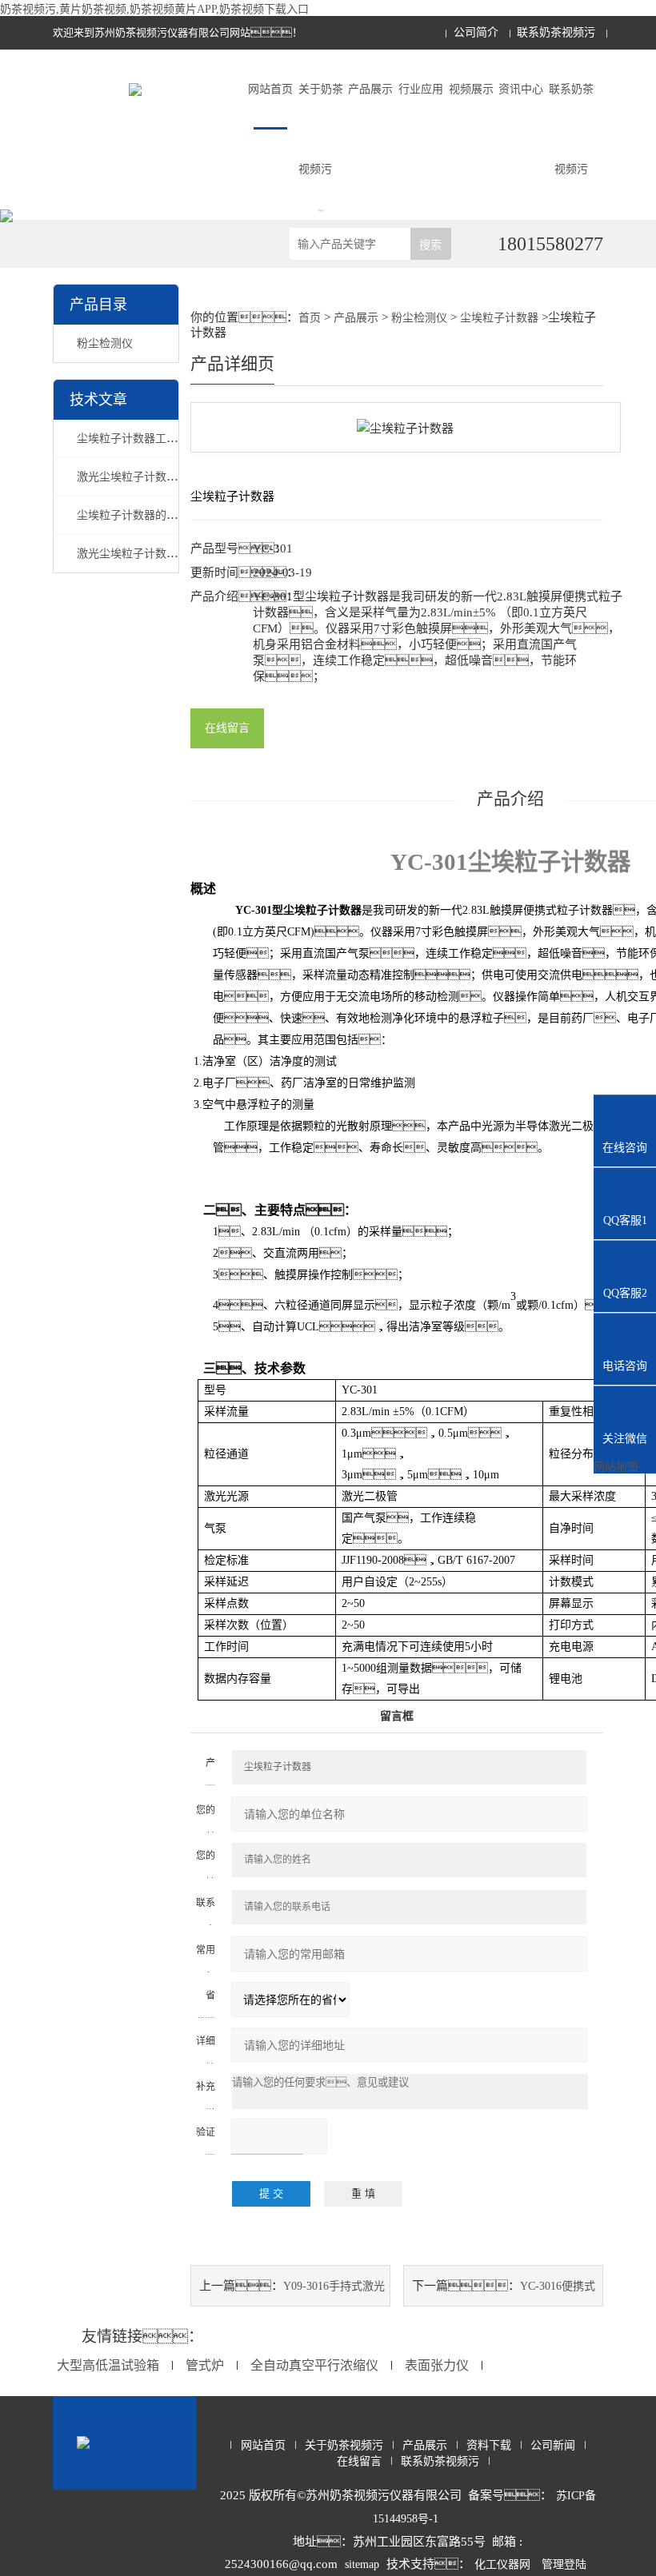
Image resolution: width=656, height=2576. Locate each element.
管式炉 (205, 2365)
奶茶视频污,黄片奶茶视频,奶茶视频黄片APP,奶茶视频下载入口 (154, 9)
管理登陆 (564, 2564)
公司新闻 (553, 2445)
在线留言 (227, 728)
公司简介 (476, 32)
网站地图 (616, 1467)
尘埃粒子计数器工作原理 (138, 439)
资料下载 (489, 2445)
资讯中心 (521, 89)
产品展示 (370, 89)
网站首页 (270, 89)
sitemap (362, 2564)
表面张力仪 (437, 2365)
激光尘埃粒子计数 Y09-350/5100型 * (166, 554)
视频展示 (471, 89)
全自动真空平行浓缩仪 (314, 2365)
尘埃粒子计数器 (499, 318)
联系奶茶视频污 (556, 32)
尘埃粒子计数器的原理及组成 (150, 515)
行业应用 (421, 89)
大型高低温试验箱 (108, 2365)
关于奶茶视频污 (321, 129)
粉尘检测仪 (105, 343)
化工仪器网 (502, 2564)
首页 (310, 318)
